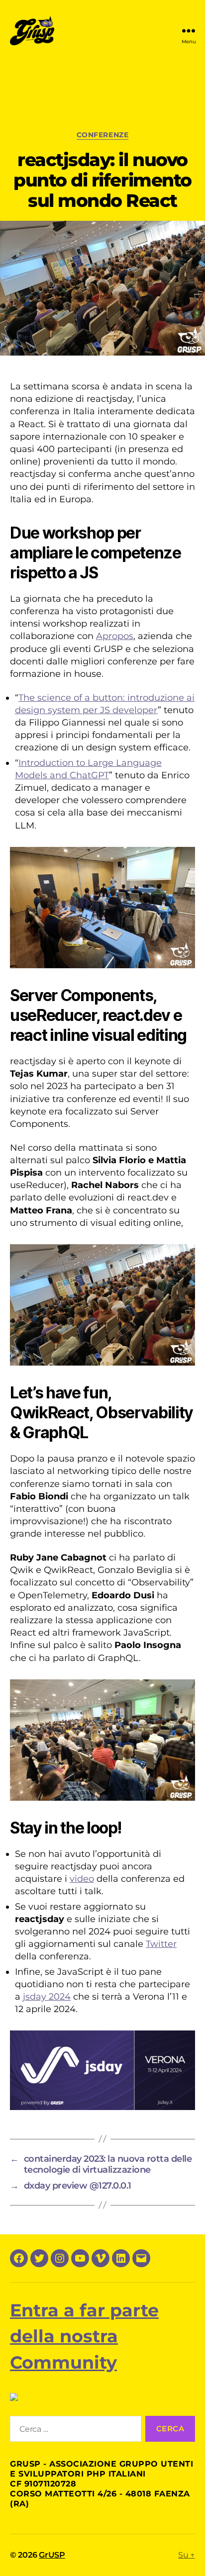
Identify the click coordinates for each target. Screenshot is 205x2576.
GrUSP (52, 2555)
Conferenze (102, 135)
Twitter (161, 1944)
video (82, 1879)
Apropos (115, 636)
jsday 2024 (47, 1997)
